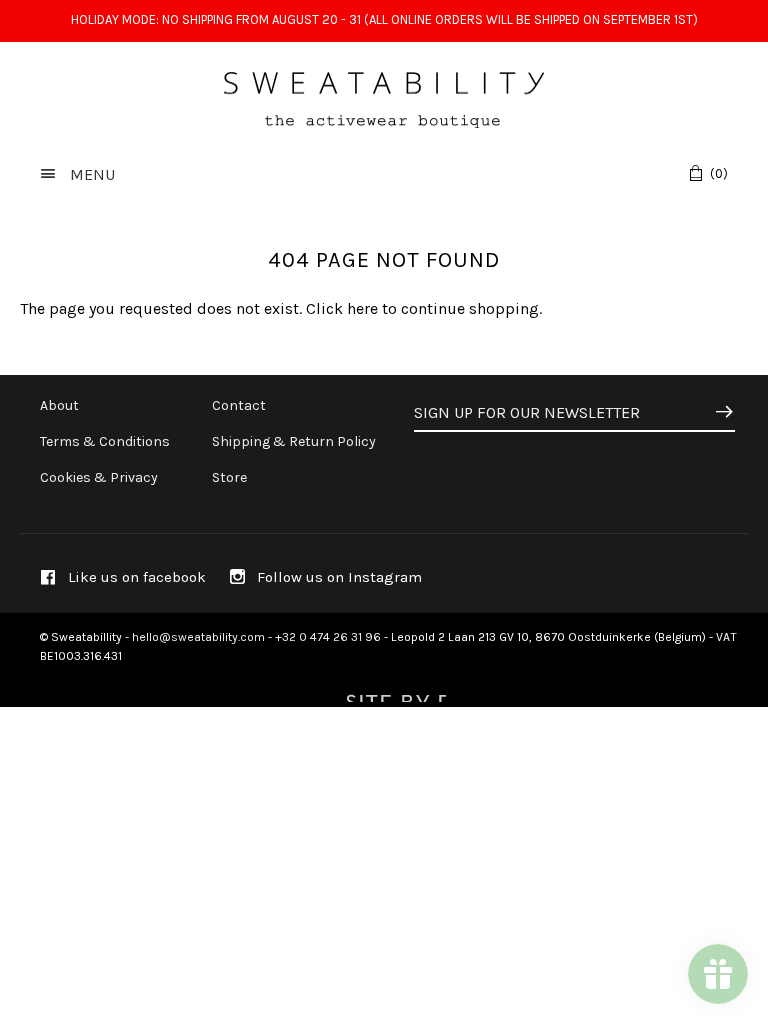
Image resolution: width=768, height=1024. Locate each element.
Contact (239, 405)
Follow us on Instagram (337, 577)
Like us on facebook (135, 577)
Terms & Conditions (105, 441)
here (362, 308)
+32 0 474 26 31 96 (328, 637)
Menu (90, 174)
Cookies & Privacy (99, 477)
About (59, 405)
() (719, 173)
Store (229, 477)
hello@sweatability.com (198, 637)
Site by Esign (394, 692)
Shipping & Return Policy (294, 441)
